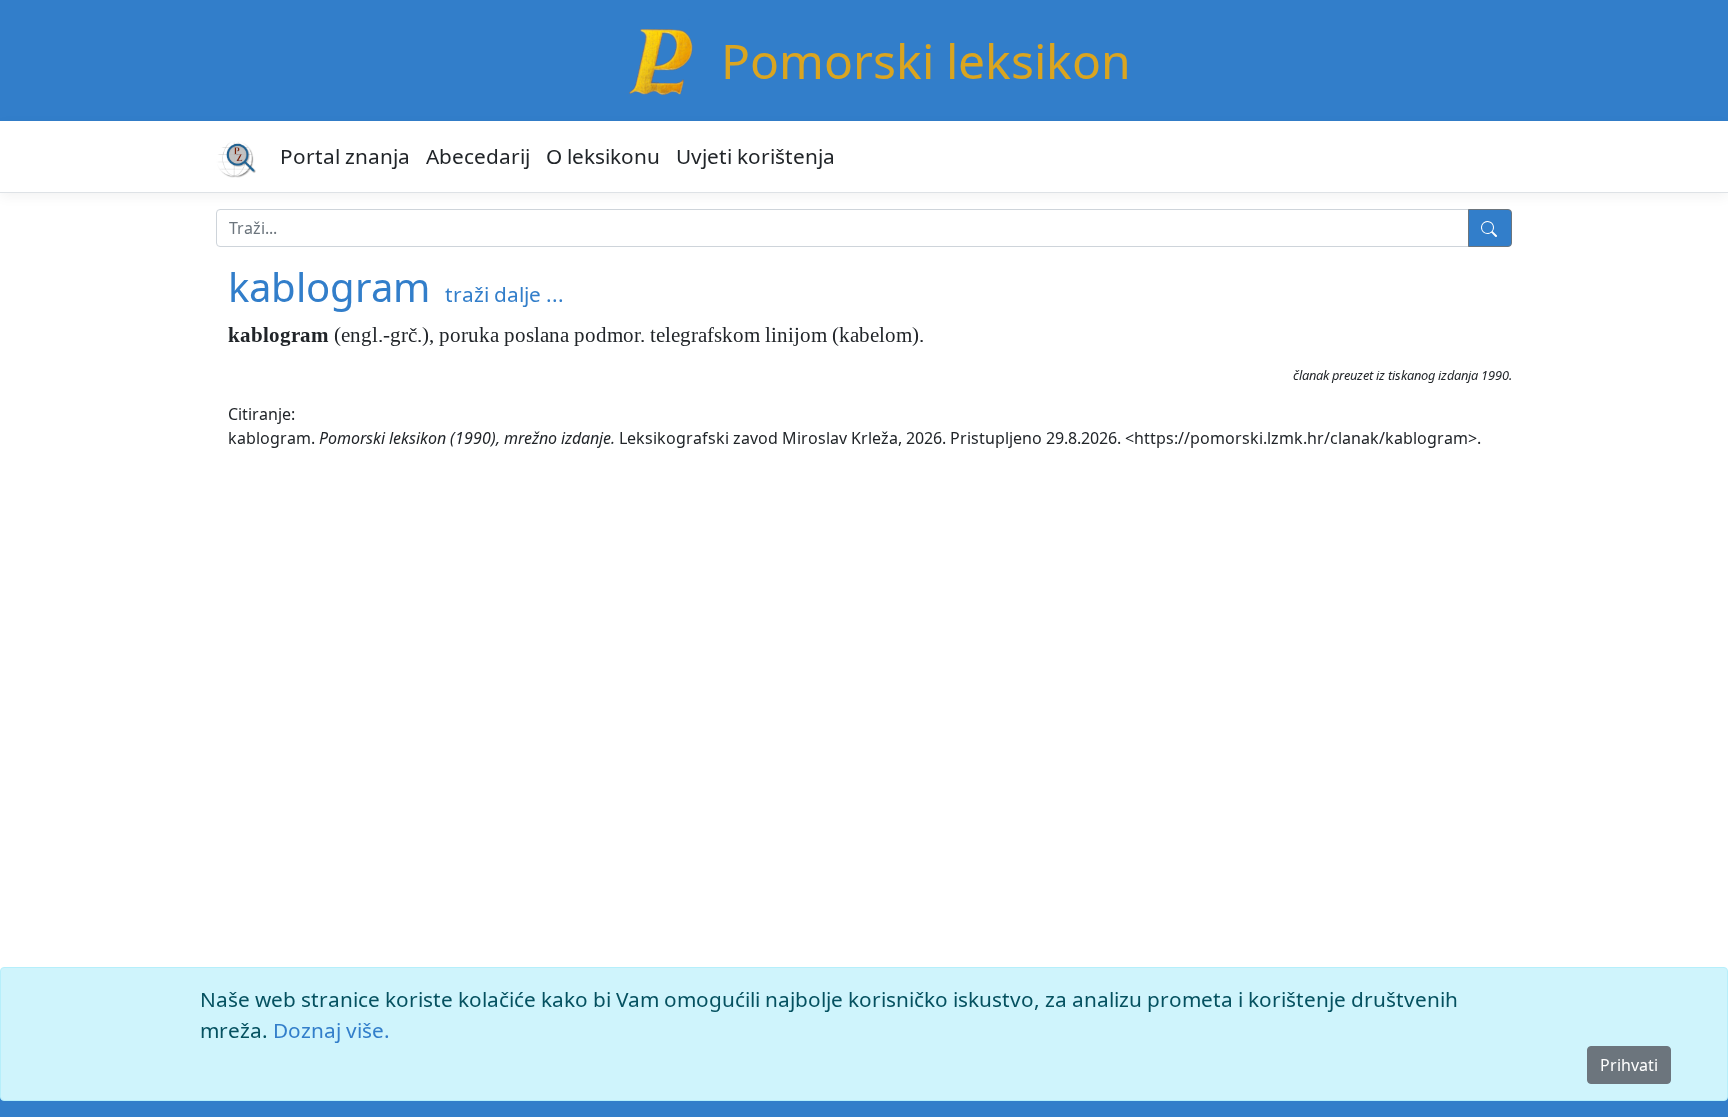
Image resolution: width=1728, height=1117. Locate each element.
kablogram (329, 286)
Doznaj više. (331, 1030)
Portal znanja (345, 156)
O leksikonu (603, 156)
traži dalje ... (504, 294)
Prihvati (1629, 1065)
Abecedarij (478, 156)
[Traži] (1490, 228)
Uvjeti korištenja (755, 156)
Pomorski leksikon (926, 60)
